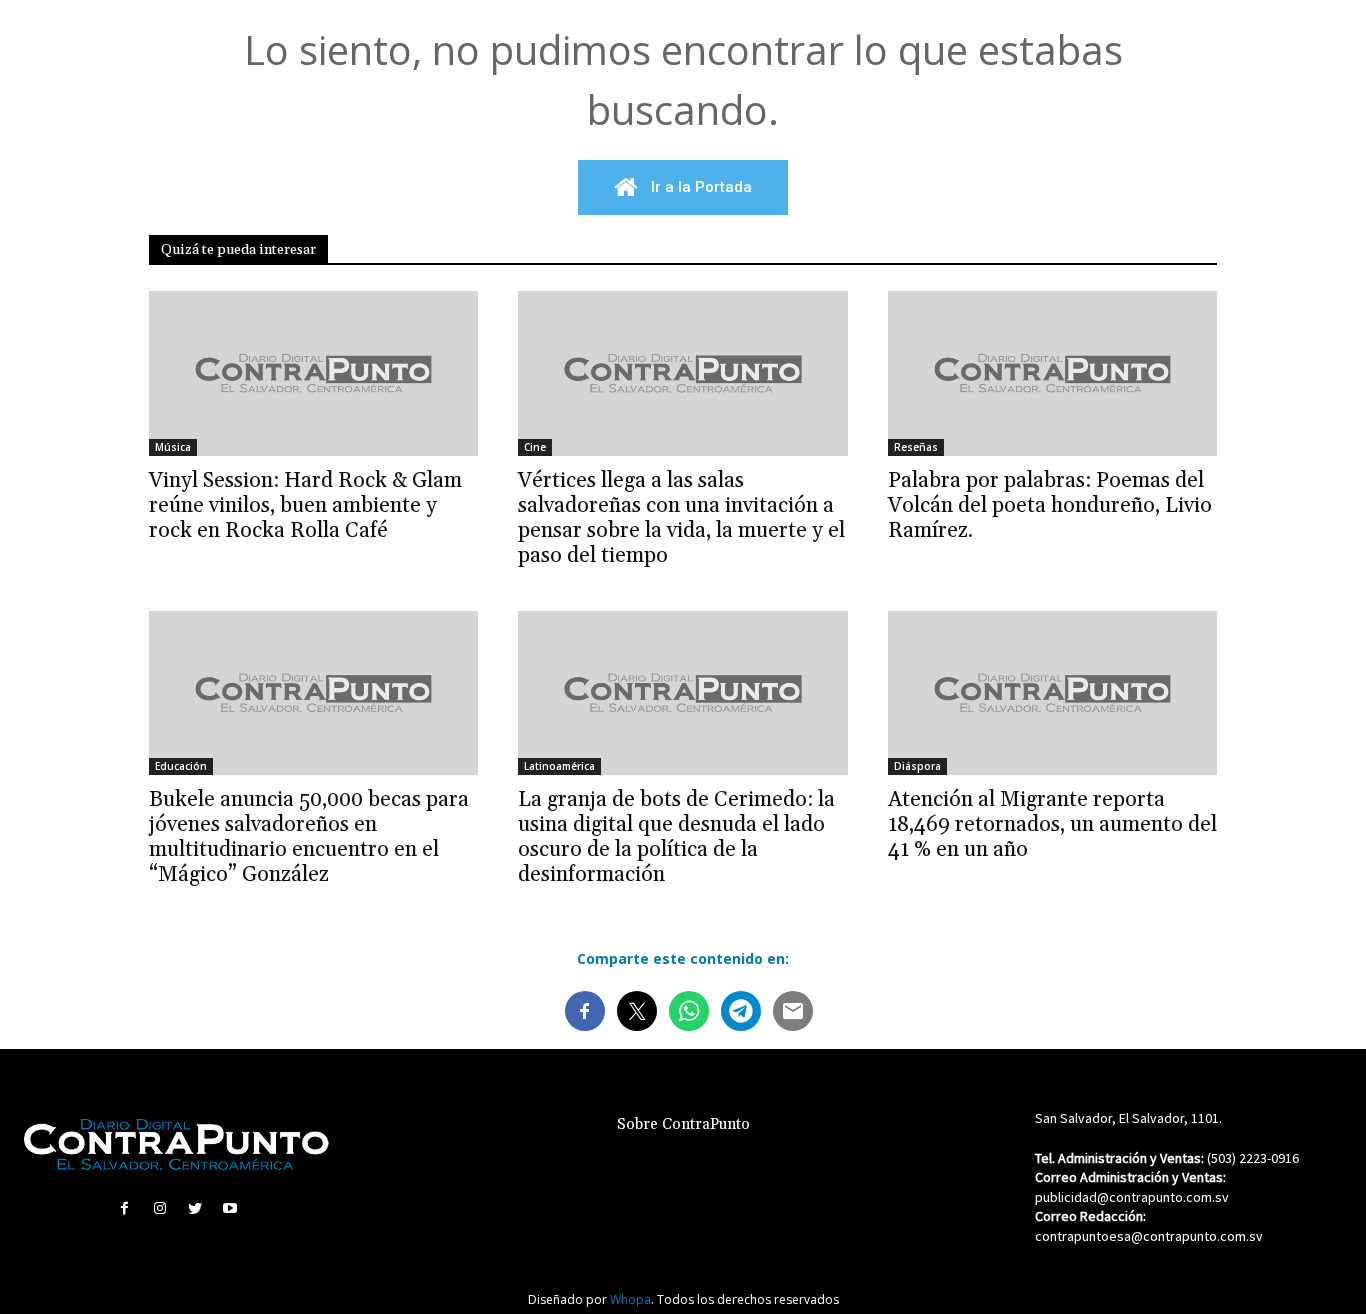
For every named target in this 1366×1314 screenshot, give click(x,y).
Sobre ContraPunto (683, 1124)
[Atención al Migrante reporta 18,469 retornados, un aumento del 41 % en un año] (1052, 693)
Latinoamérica (559, 766)
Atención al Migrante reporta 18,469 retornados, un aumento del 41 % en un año (1052, 825)
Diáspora (917, 766)
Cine (535, 447)
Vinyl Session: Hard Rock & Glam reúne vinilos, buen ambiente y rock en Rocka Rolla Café (305, 506)
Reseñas (916, 447)
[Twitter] (195, 1208)
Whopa (630, 1299)
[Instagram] (159, 1208)
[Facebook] (124, 1208)
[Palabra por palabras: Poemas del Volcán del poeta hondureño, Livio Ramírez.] (1052, 373)
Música (173, 447)
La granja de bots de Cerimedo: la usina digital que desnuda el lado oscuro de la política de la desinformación (676, 837)
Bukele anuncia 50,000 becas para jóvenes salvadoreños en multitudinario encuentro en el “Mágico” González (309, 837)
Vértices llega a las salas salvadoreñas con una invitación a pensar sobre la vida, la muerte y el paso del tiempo (681, 518)
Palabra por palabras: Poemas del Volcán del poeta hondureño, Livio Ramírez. (1050, 506)
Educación (181, 766)
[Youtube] (230, 1208)
